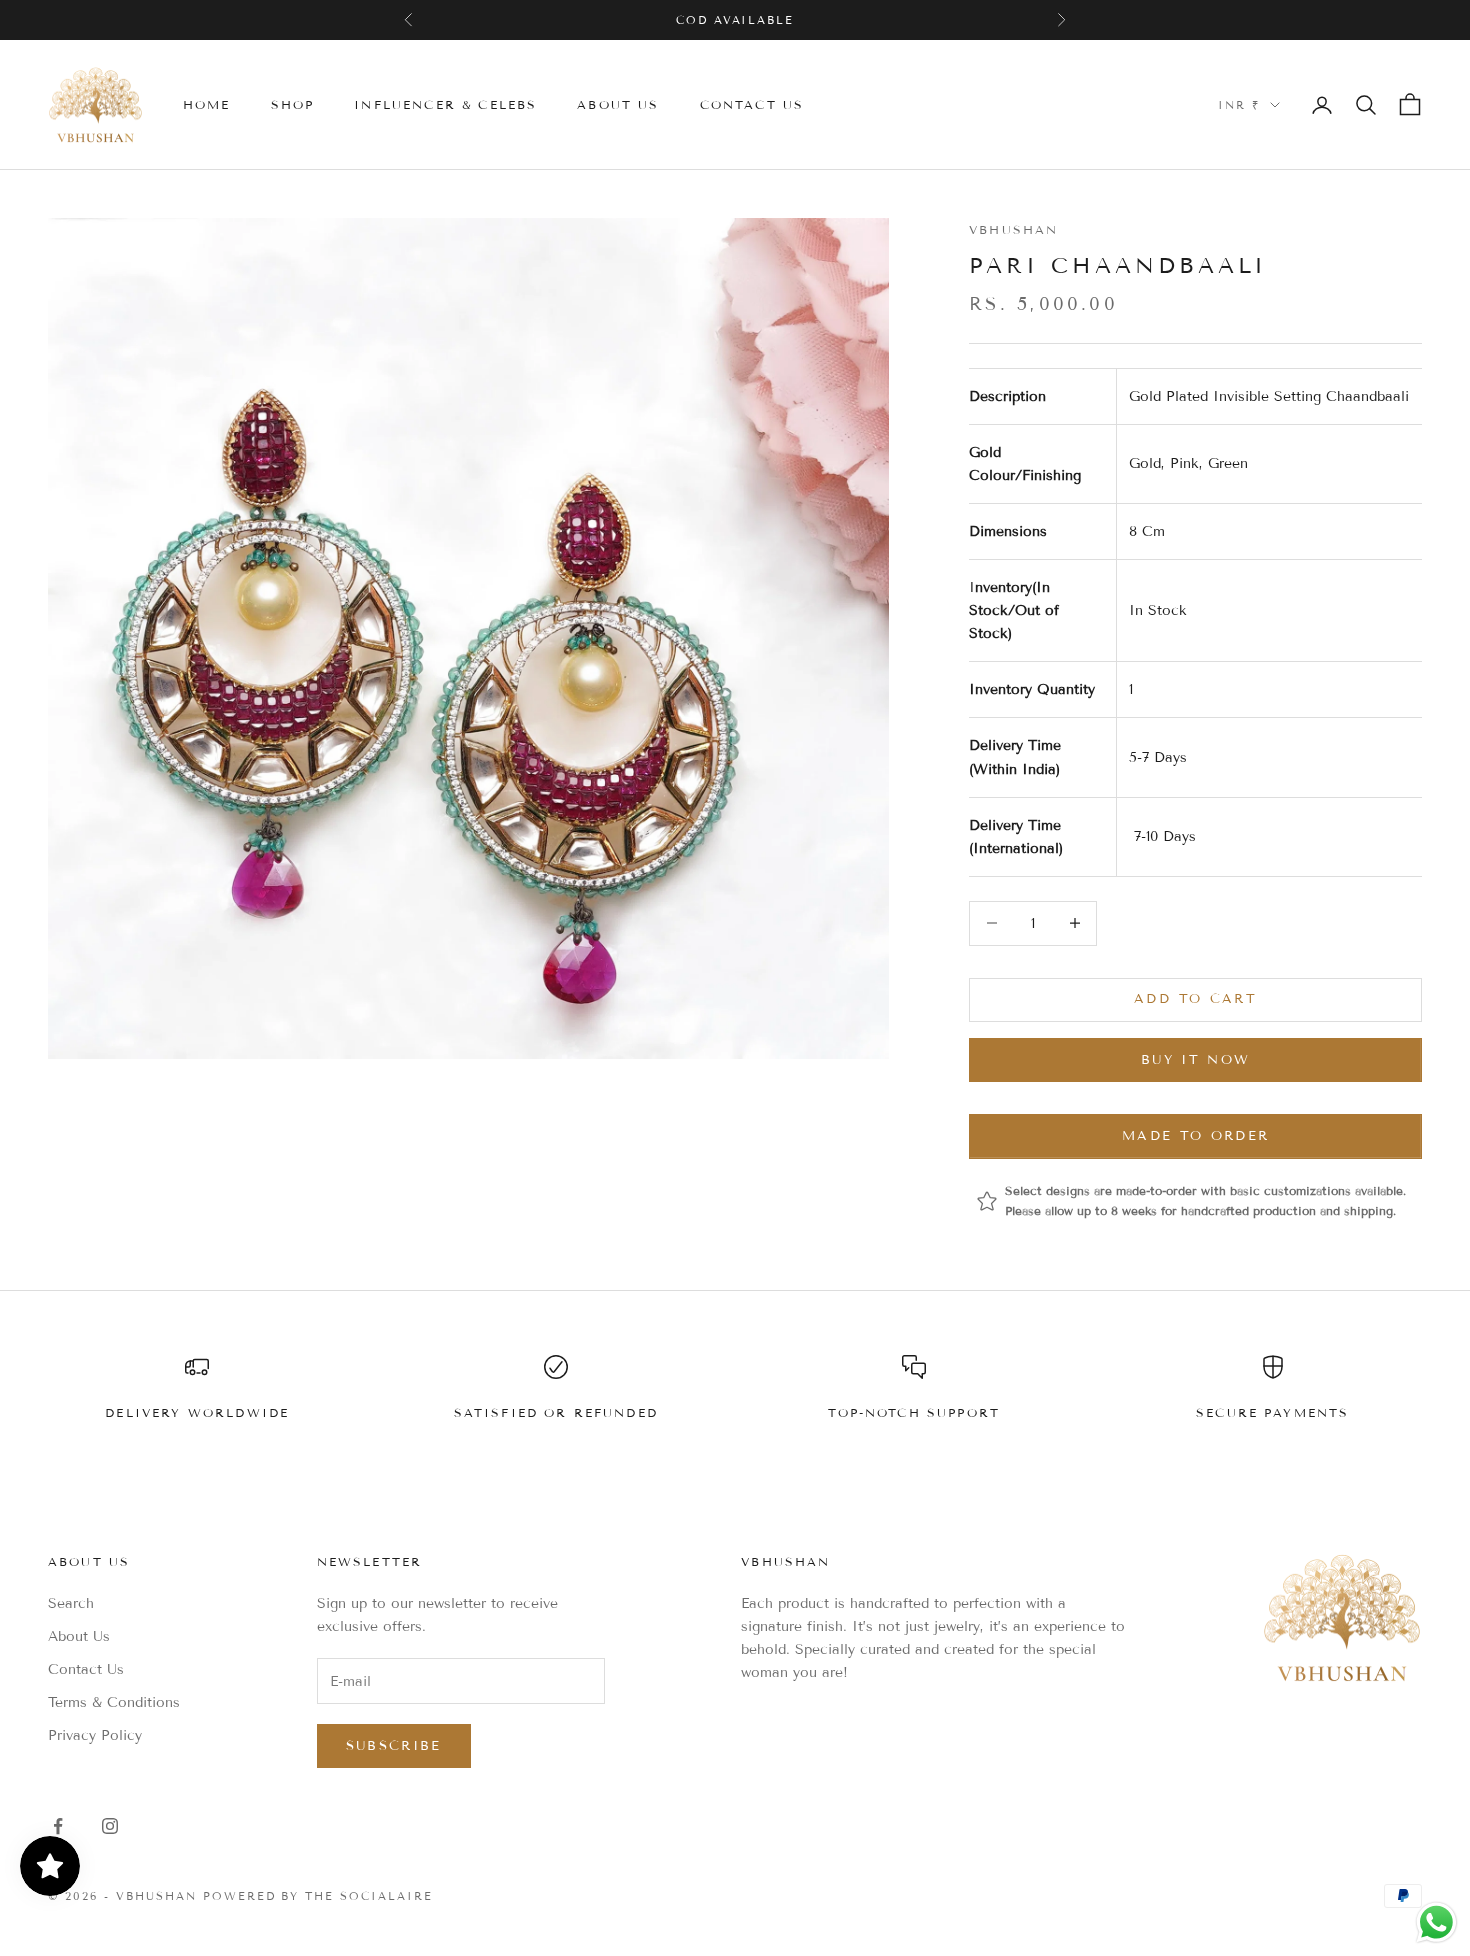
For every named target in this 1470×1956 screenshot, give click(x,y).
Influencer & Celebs (445, 104)
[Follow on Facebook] (58, 1826)
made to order (1195, 1136)
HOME (207, 104)
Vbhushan (1013, 229)
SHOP (293, 104)
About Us (79, 1636)
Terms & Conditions (114, 1702)
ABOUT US (618, 104)
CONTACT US (752, 104)
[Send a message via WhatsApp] (1436, 1922)
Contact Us (86, 1669)
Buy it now (1195, 1060)
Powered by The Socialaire (318, 1896)
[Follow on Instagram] (110, 1826)
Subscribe (394, 1746)
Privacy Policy (95, 1735)
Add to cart (1195, 999)
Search (71, 1603)
